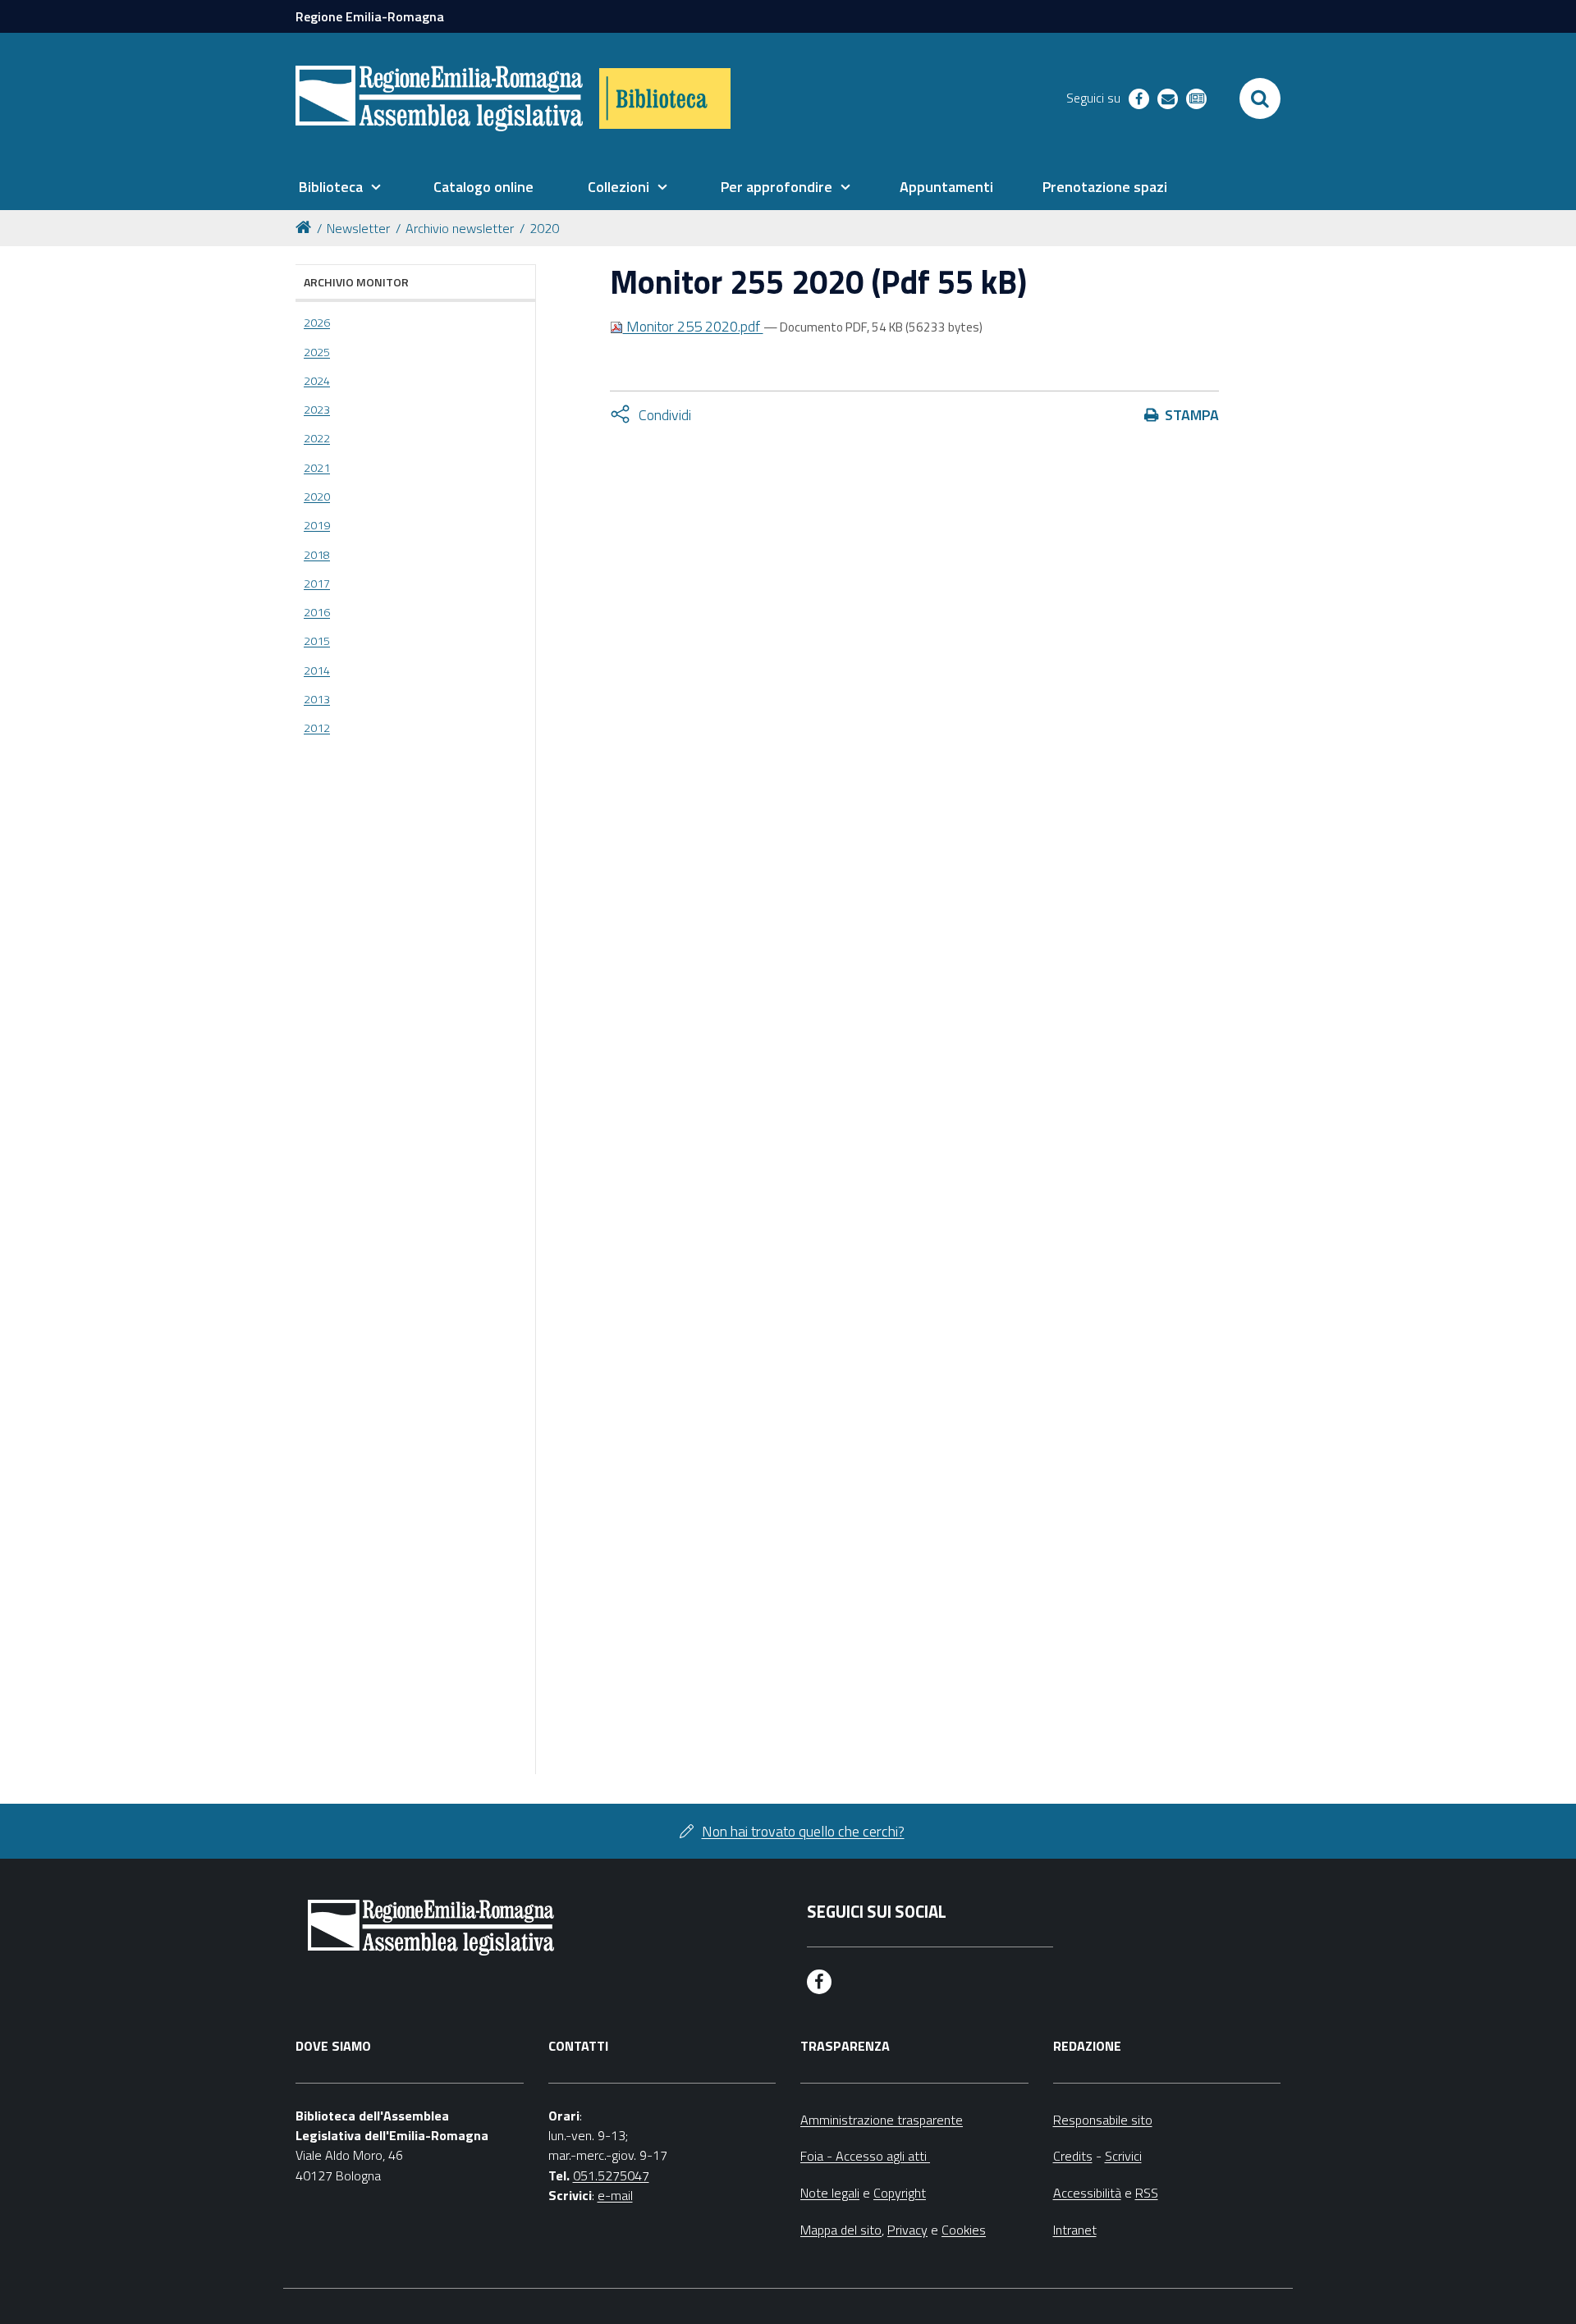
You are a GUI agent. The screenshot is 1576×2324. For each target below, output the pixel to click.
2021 (317, 468)
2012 (317, 728)
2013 (317, 699)
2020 (544, 228)
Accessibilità (1087, 2193)
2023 (317, 409)
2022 (317, 438)
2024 (317, 381)
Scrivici (1123, 2156)
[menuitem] (340, 187)
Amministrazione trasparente (882, 2120)
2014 (317, 670)
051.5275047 (611, 2175)
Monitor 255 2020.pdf (693, 326)
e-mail (615, 2195)
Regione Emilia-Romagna (370, 16)
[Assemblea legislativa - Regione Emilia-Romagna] (439, 98)
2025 (317, 352)
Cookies (964, 2230)
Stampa (1192, 415)
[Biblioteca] (665, 98)
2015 (317, 641)
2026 (317, 323)
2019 (317, 525)
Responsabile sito (1103, 2120)
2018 (317, 555)
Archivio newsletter (460, 228)
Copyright (900, 2193)
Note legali (830, 2193)
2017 (317, 583)
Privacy (907, 2230)
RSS (1147, 2193)
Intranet (1075, 2230)
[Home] (306, 226)
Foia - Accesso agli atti (865, 2156)
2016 (317, 612)
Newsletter (358, 228)
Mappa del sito (841, 2230)
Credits (1073, 2156)
